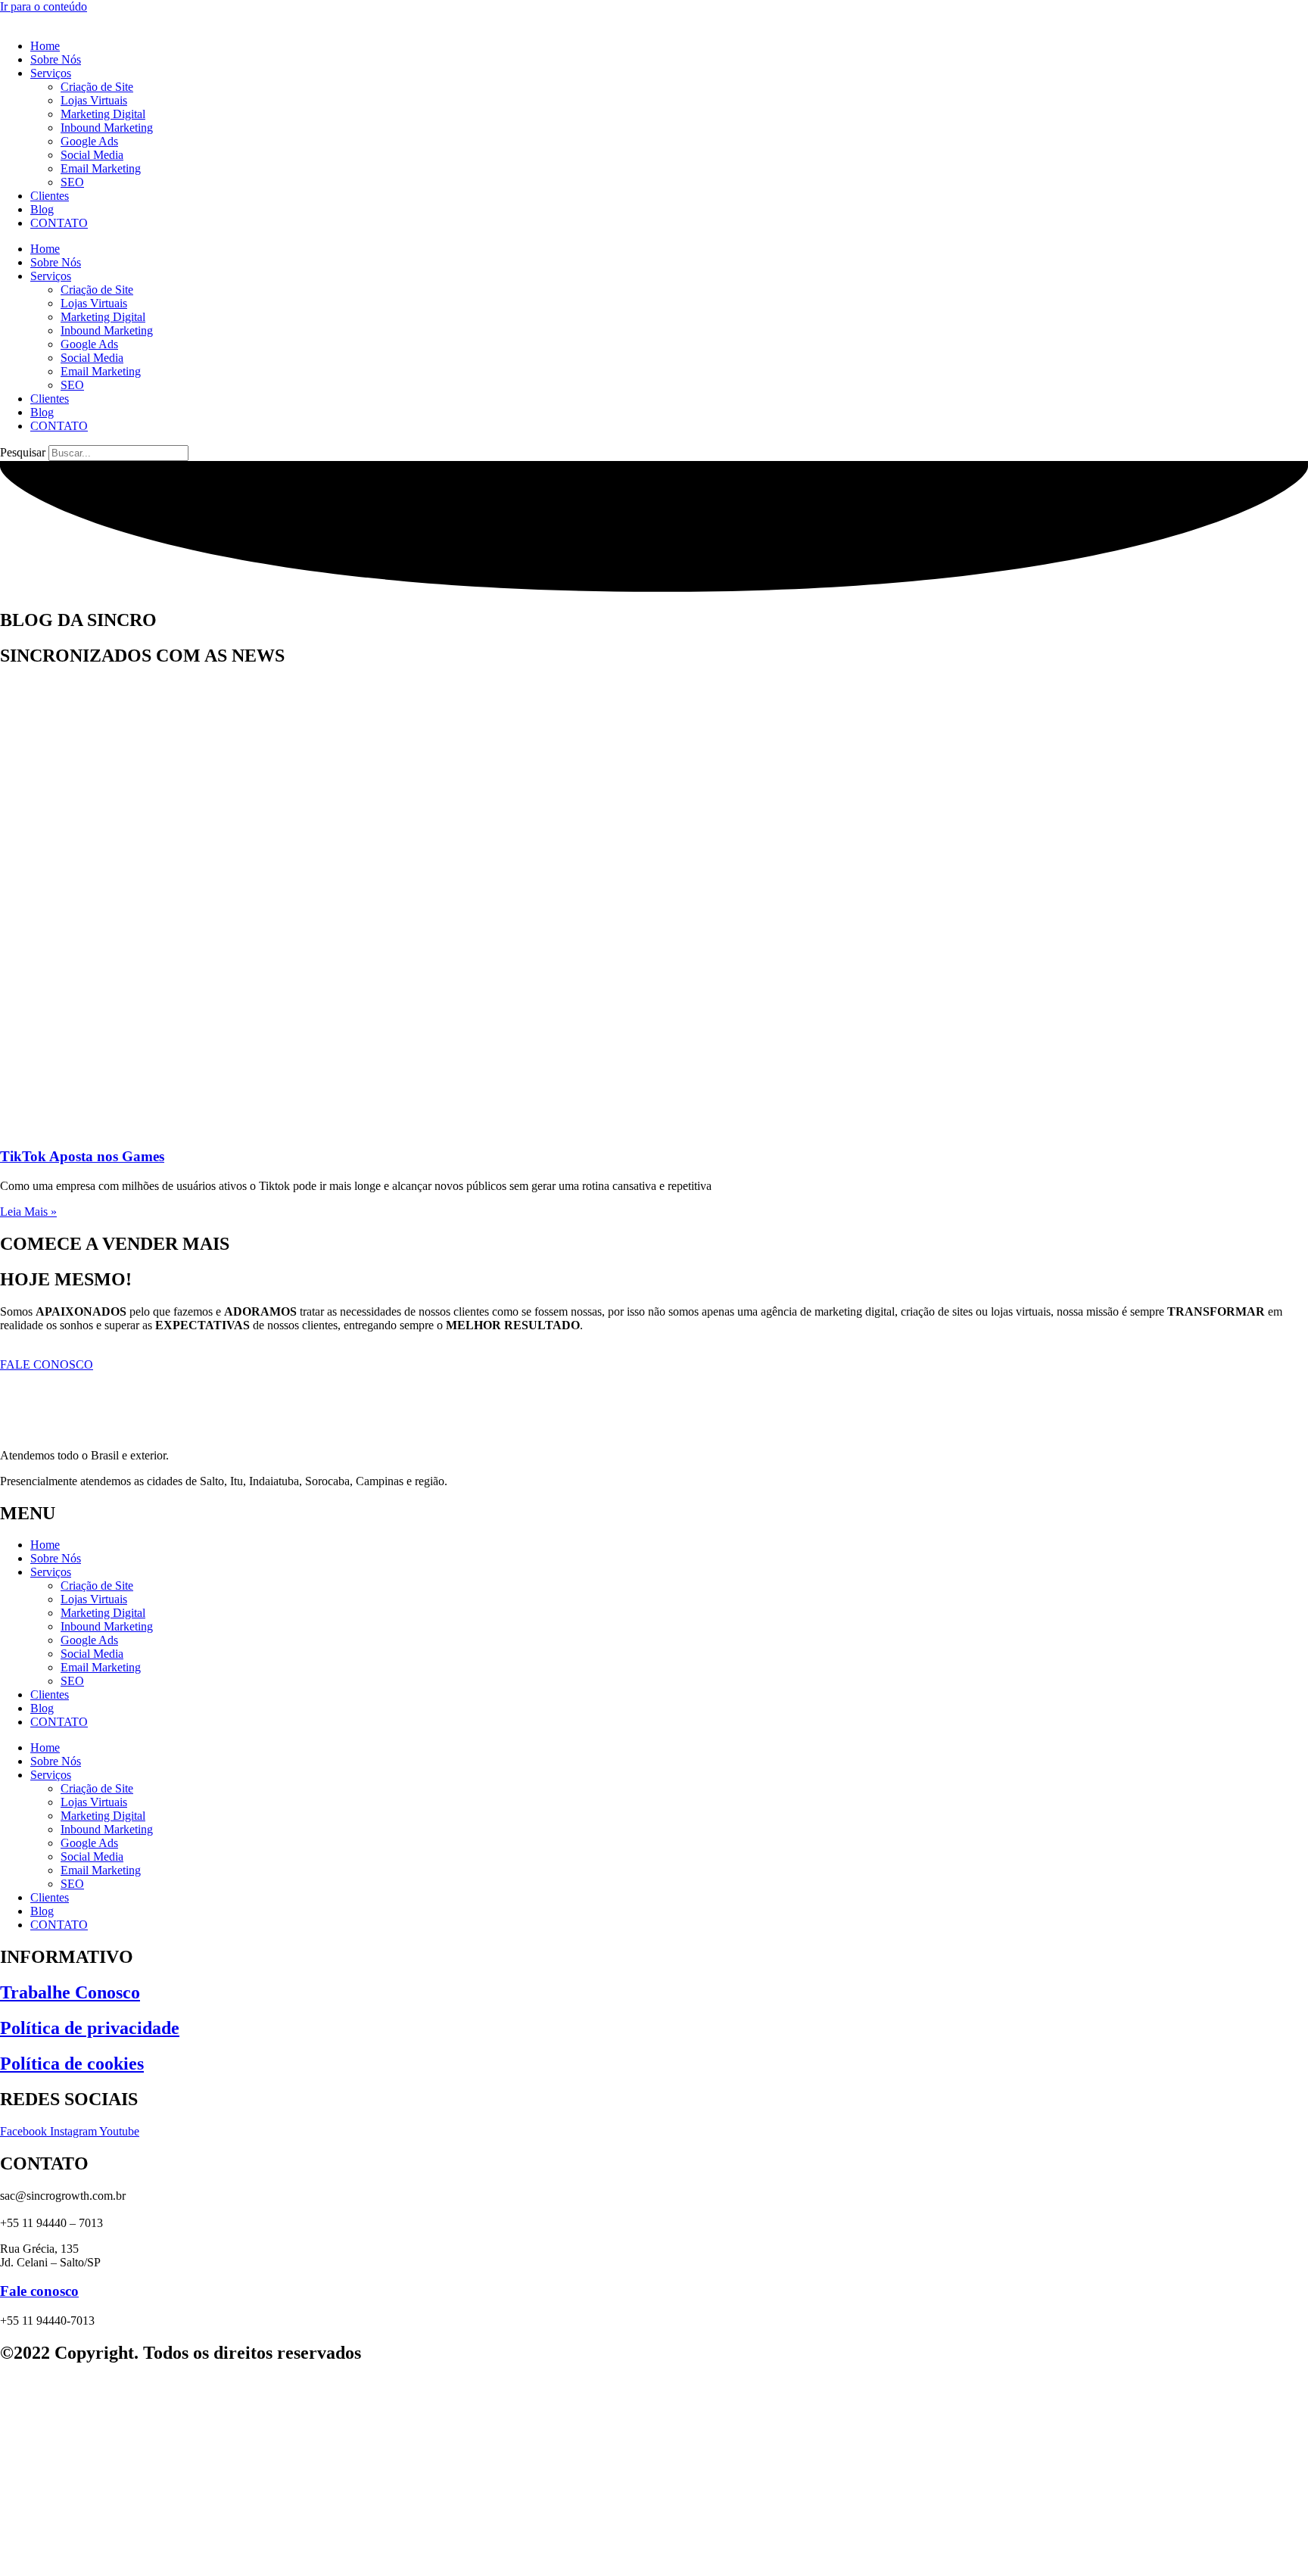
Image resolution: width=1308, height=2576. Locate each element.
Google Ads (89, 141)
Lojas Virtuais (94, 100)
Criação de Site (97, 87)
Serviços (51, 73)
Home (45, 46)
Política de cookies (72, 2064)
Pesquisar (23, 452)
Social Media (92, 155)
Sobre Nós (56, 59)
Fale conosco (39, 2291)
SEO (72, 182)
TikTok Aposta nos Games (82, 1156)
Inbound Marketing (107, 128)
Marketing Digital (103, 114)
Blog (42, 209)
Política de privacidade (90, 2028)
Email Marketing (101, 168)
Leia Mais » (28, 1212)
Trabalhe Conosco (70, 1992)
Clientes (50, 196)
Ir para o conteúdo (44, 6)
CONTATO (59, 223)
